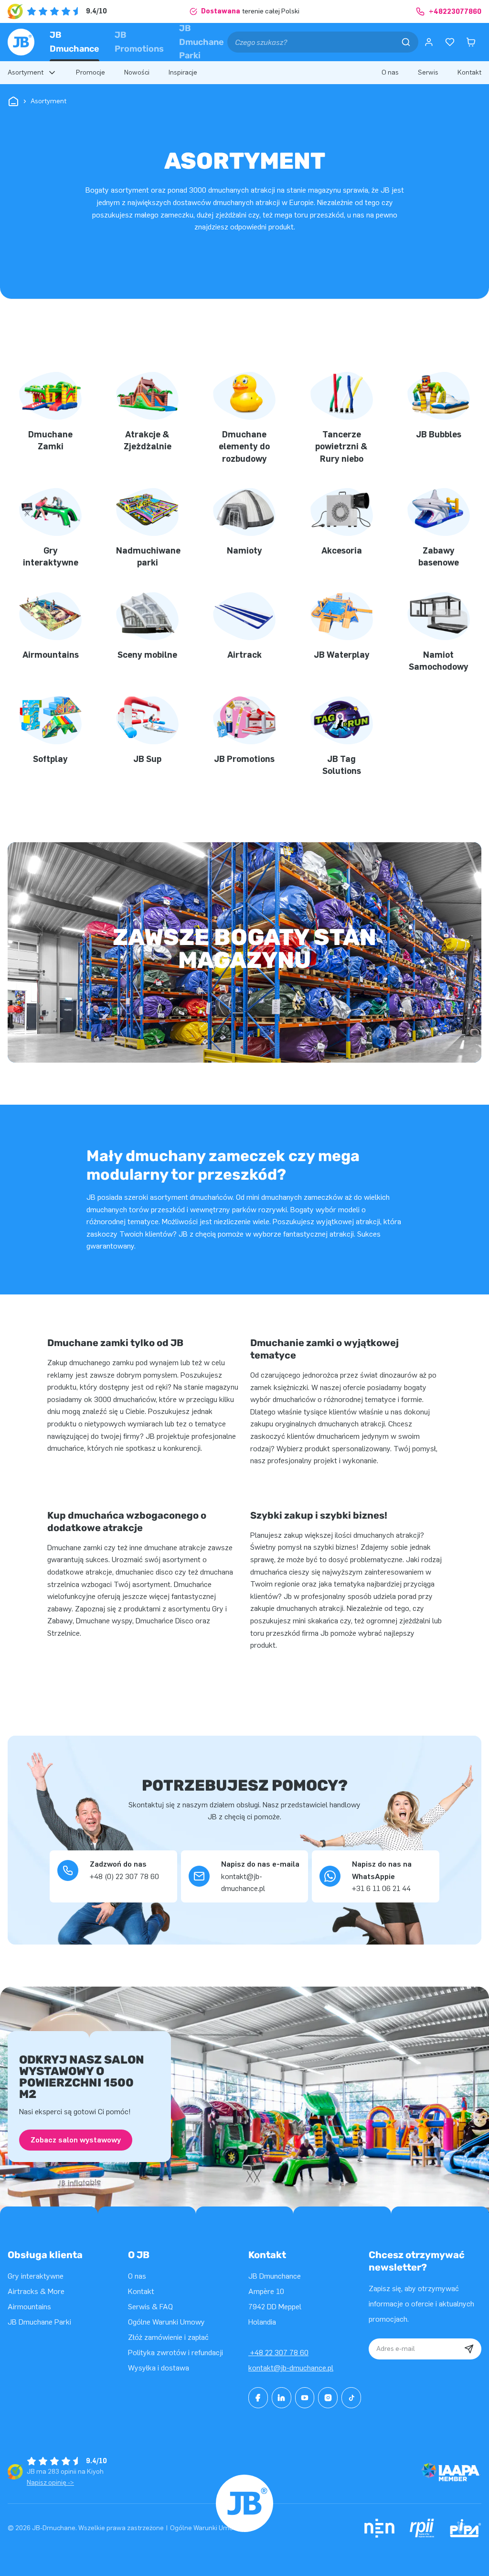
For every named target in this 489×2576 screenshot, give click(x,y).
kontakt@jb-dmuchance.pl (291, 2368)
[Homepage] (21, 42)
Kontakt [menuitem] (469, 72)
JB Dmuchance (74, 42)
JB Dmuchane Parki (202, 42)
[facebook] (258, 2398)
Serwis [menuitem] (428, 72)
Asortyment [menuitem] (26, 72)
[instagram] (328, 2398)
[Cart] (471, 42)
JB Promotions (139, 42)
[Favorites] (450, 42)
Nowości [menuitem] (137, 72)
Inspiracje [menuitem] (183, 72)
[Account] (429, 42)
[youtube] (305, 2398)
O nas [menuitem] (390, 72)
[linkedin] (282, 2398)
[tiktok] (351, 2398)
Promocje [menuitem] (90, 72)
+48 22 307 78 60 (278, 2353)
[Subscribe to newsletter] (469, 2349)
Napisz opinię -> (50, 2483)
